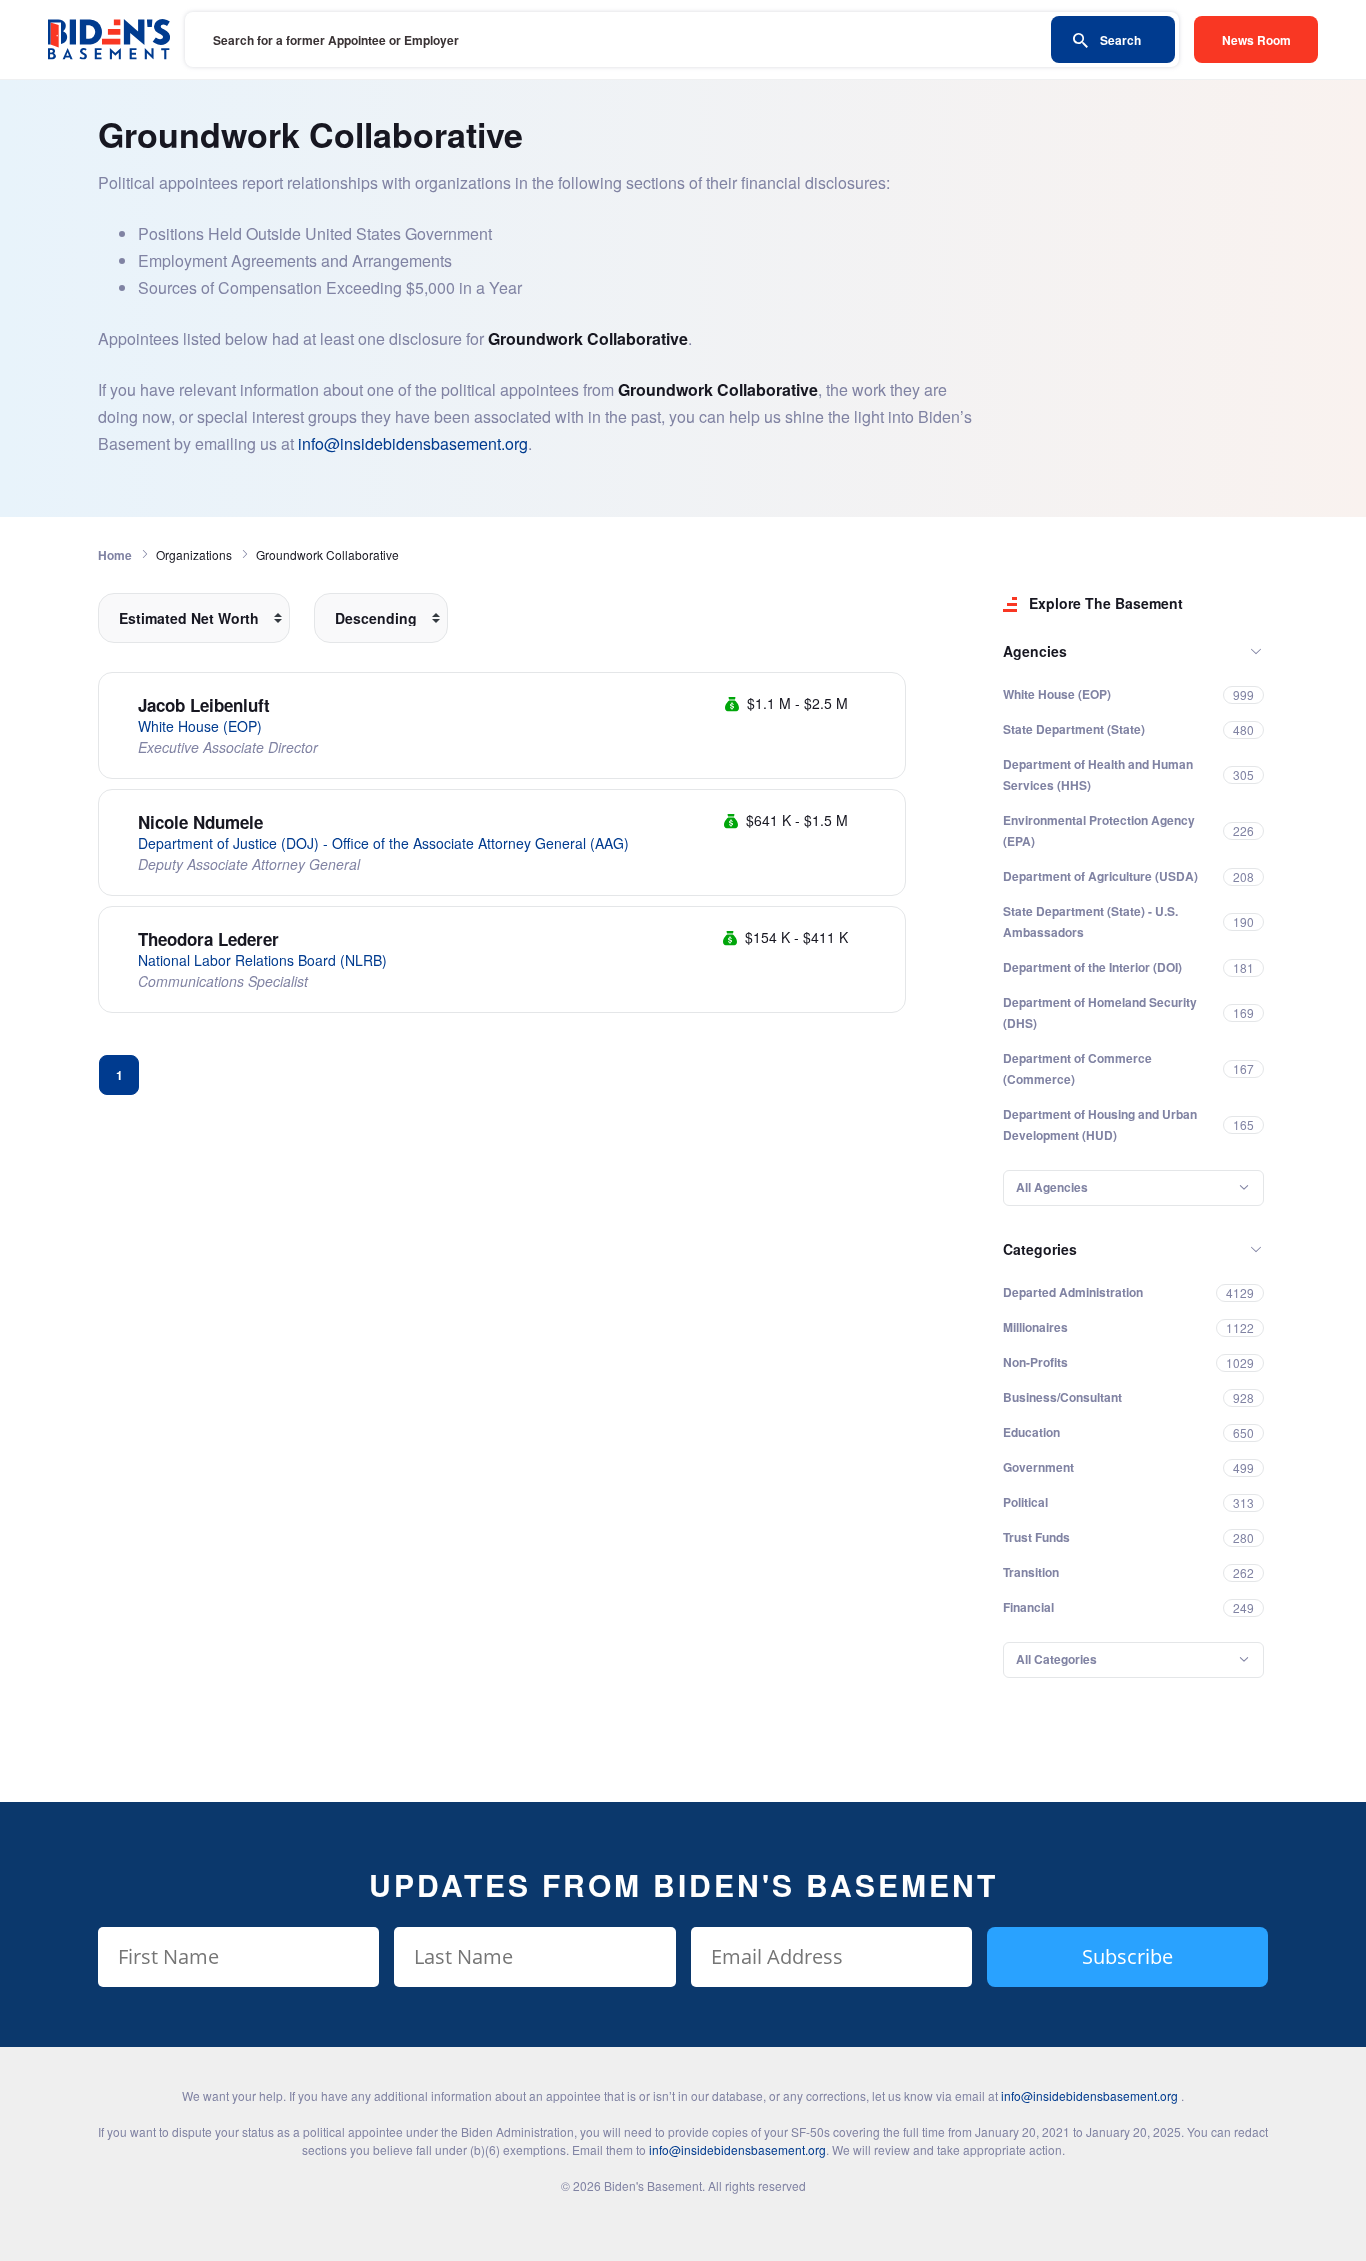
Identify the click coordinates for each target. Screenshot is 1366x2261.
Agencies (1035, 651)
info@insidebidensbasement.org (413, 443)
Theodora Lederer (208, 939)
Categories (1040, 1249)
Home (115, 555)
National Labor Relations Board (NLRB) (262, 960)
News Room (1256, 40)
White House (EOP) (200, 726)
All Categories (1056, 1659)
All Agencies (1052, 1187)
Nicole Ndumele (200, 822)
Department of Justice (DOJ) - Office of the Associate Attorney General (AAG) (383, 843)
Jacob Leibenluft (204, 705)
